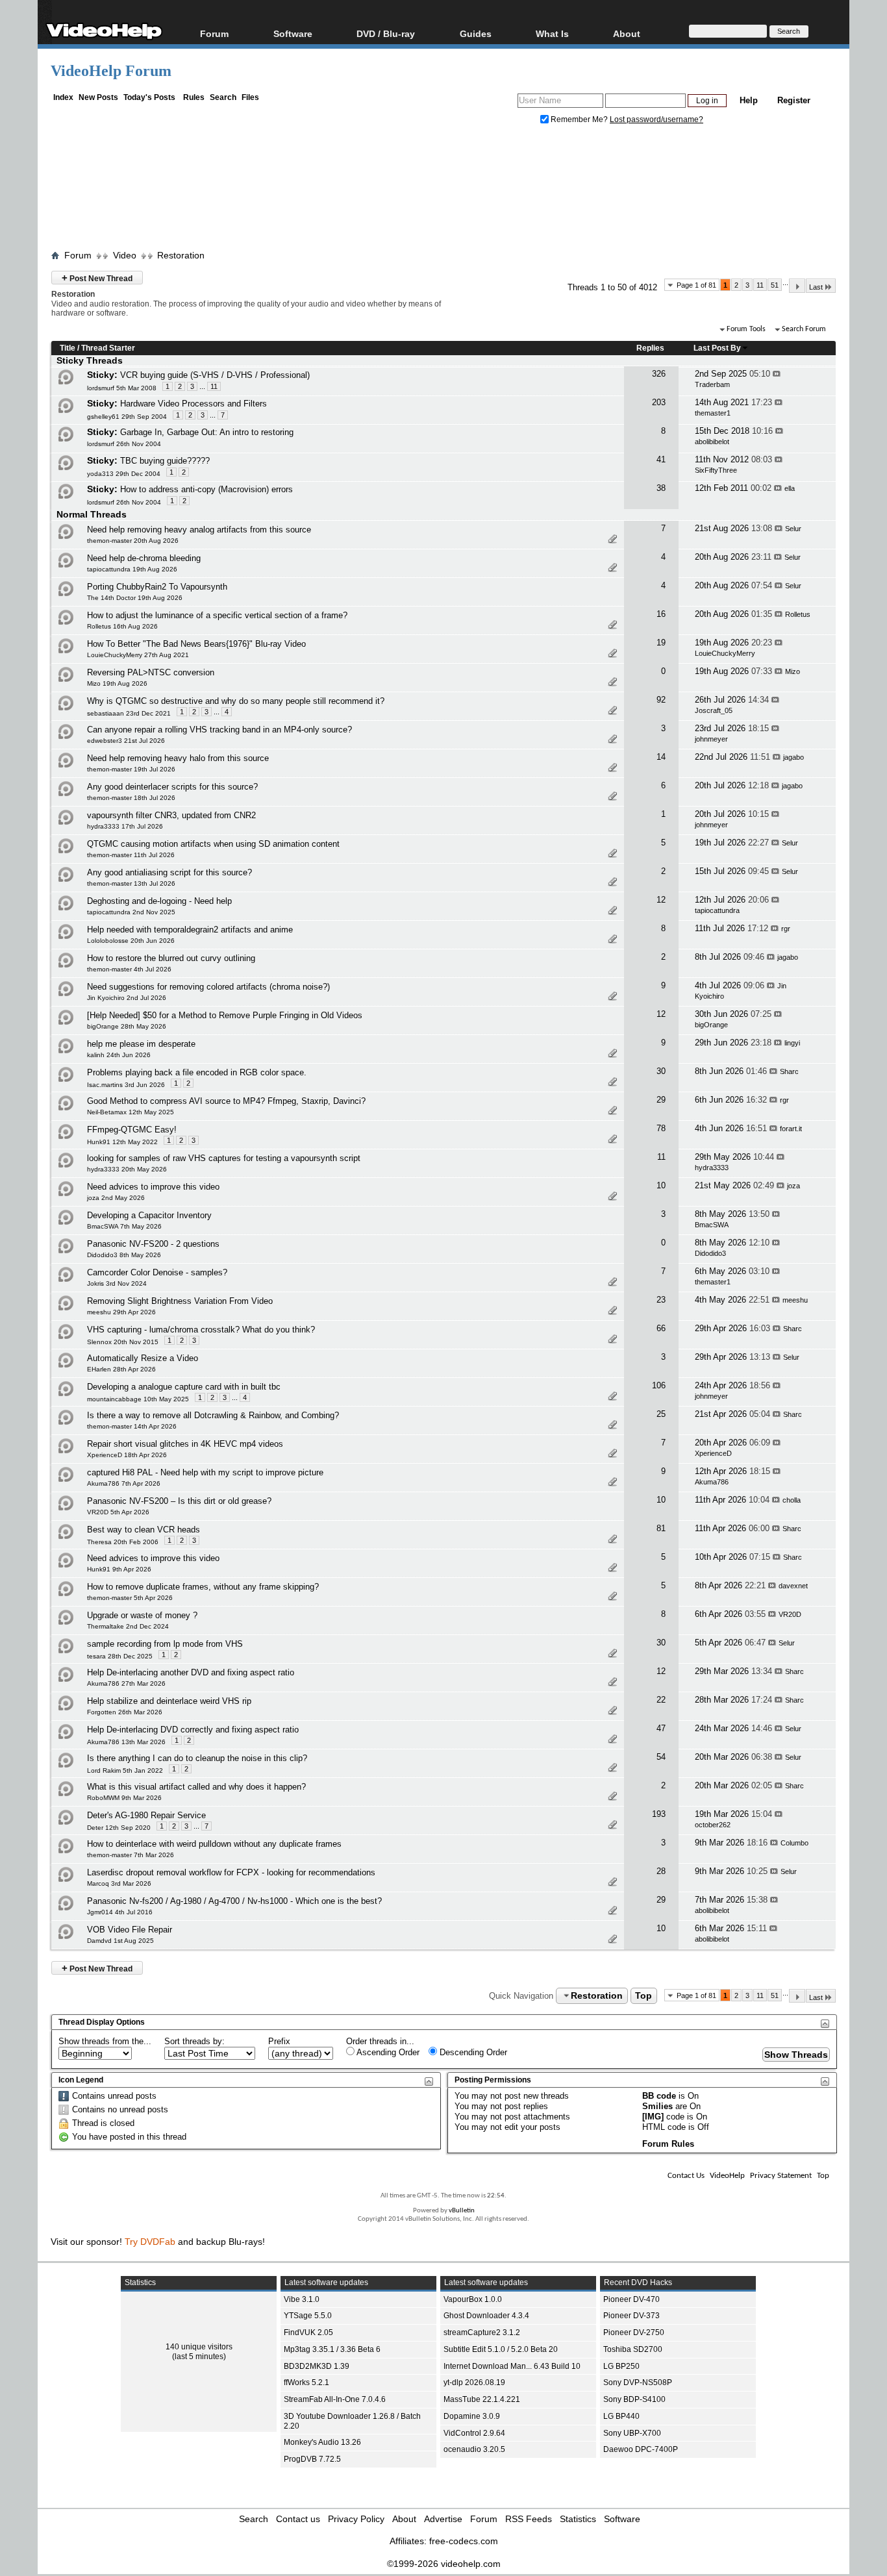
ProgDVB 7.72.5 (312, 2459)
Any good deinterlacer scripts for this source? (172, 787)
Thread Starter (108, 348)
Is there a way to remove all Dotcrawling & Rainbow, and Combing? (213, 1415)
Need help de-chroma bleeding (144, 558)
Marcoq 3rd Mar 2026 (119, 1883)
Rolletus (798, 614)
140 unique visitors (199, 2347)
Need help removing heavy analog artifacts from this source (199, 530)
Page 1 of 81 (696, 285)
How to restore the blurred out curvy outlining (171, 958)
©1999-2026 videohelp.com (444, 2564)
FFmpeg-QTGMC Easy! (132, 1130)
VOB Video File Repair (130, 1930)
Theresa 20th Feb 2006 (123, 1542)
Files (250, 97)
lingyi (792, 1043)
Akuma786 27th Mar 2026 (126, 1683)
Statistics (578, 2519)
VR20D (790, 1614)
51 (775, 285)
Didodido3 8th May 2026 (124, 1255)
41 (661, 459)
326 (659, 374)
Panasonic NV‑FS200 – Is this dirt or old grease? (179, 1501)
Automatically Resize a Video (143, 1358)
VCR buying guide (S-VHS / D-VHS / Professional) (215, 375)
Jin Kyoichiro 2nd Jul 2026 (127, 998)
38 (661, 488)
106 (659, 1385)
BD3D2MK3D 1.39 (317, 2366)
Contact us (298, 2519)
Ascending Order (387, 2052)
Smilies (657, 2106)
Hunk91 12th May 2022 (122, 1142)
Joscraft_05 (714, 710)
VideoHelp (727, 2176)
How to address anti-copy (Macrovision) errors (206, 489)
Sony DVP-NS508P (638, 2382)
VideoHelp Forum (111, 71)
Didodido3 (710, 1253)
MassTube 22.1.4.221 (482, 2399)
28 (661, 1871)
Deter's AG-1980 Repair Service (146, 1815)
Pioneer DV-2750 (634, 2332)
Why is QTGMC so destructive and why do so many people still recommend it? (236, 701)
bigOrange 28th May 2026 (127, 1026)
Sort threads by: (194, 2041)
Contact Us (686, 2176)
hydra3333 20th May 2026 (127, 1169)
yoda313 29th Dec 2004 (124, 474)
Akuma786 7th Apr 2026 (124, 1483)
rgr (786, 929)
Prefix (279, 2041)
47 (661, 1728)
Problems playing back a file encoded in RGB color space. (197, 1072)
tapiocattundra (717, 910)
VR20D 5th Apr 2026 (118, 1512)
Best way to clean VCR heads (144, 1530)
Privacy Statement (781, 2176)
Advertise (443, 2519)
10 (661, 1185)
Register (794, 100)
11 (760, 285)
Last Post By (717, 348)
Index (63, 97)
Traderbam (712, 384)
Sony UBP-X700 (632, 2433)
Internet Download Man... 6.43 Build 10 (512, 2366)
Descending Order (472, 2052)
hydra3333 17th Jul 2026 (125, 826)
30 (661, 1071)
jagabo (793, 757)
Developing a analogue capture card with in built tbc (184, 1387)
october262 (713, 1825)
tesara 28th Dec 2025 (120, 1656)
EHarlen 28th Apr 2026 (121, 1369)
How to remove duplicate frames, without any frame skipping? (203, 1587)
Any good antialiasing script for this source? (169, 872)
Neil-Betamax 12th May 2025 (131, 1112)
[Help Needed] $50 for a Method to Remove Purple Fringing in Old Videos (225, 1015)
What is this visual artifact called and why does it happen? (196, 1787)
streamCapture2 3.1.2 (482, 2332)
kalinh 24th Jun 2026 (119, 1055)
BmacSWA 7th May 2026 (124, 1226)
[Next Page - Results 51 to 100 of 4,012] (797, 286)
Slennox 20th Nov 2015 (123, 1342)
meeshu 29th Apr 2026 (121, 1312)
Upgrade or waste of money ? (142, 1615)
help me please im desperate (141, 1044)
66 (661, 1328)
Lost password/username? (656, 119)
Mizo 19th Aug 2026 (117, 683)
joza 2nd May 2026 (116, 1198)
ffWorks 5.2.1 (306, 2382)
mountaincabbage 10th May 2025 (138, 1399)
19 (661, 643)
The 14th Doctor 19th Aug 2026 (135, 598)
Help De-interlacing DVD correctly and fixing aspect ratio (193, 1730)
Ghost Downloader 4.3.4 (486, 2316)
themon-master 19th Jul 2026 (131, 769)
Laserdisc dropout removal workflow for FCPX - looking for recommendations (231, 1872)
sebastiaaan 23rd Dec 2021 (129, 713)
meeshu (795, 1300)
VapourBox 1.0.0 (473, 2299)
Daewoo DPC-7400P (641, 2449)
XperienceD (713, 1453)
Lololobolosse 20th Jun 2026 (131, 941)
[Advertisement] (443, 190)
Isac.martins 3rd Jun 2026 (126, 1085)
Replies (650, 348)
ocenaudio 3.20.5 (474, 2449)
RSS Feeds (529, 2519)
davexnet (793, 1586)
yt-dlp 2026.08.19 (474, 2382)
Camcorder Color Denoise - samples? (157, 1272)
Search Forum (804, 329)
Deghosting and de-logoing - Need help (159, 901)
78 (661, 1128)
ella (790, 488)
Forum (214, 33)
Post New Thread (97, 278)
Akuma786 (712, 1482)
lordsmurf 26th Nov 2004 (124, 444)
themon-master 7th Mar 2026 (131, 1855)
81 (661, 1528)
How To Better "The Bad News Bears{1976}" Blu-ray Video (196, 644)
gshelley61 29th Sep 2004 (127, 417)
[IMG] (653, 2117)
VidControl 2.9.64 (474, 2433)
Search (223, 97)
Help (749, 100)
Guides (476, 33)
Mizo (793, 671)
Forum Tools (746, 329)
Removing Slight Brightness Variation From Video (180, 1301)
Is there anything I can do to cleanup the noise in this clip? (197, 1758)
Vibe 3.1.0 (302, 2299)
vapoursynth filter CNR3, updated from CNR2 (171, 815)
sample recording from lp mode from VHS (165, 1644)
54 (661, 1757)
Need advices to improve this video (153, 1187)
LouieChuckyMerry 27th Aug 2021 (138, 655)
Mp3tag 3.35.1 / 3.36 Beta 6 (332, 2349)
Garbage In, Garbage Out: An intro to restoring (207, 432)
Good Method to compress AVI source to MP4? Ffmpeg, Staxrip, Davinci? (226, 1101)
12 (661, 900)
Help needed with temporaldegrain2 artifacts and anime (190, 930)
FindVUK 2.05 (308, 2332)
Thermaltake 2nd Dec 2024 (128, 1626)
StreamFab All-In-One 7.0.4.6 (335, 2399)
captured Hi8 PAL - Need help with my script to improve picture (205, 1472)
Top (643, 1995)
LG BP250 (621, 2366)
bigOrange (711, 1025)
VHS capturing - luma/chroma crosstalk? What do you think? (201, 1330)
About (404, 2519)
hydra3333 (712, 1168)
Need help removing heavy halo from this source (178, 758)
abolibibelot (712, 442)
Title (68, 348)
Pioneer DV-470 (631, 2299)
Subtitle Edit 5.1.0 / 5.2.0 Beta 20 (501, 2349)
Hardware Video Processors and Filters (194, 404)
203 (659, 402)
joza (793, 1186)
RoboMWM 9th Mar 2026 (124, 1798)
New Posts (98, 97)
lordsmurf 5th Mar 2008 (122, 388)
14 (661, 757)
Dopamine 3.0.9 (472, 2416)
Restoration (181, 255)
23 (661, 1300)
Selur (793, 529)
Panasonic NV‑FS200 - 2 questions (153, 1244)
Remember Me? (579, 119)
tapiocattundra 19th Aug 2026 (132, 569)
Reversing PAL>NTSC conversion (151, 672)
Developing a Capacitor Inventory (149, 1215)
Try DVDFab (150, 2242)
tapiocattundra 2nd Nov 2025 (131, 912)
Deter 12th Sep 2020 (119, 1828)
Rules (194, 97)
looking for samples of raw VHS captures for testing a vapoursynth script (224, 1158)
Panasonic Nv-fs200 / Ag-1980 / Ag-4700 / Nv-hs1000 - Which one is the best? (234, 1901)
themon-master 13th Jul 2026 (131, 883)
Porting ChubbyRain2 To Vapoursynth (157, 587)
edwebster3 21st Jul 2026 (126, 741)
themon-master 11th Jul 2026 (131, 855)
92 (661, 700)
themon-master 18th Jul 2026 (131, 798)
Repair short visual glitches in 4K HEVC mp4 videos (185, 1444)
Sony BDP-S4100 (634, 2399)
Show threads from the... (105, 2041)
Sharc (789, 1071)
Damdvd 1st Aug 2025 (120, 1941)
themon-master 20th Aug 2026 (133, 541)
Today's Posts (149, 97)
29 (661, 1100)
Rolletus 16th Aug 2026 (122, 626)
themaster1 (713, 413)
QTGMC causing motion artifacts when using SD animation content (213, 844)
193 (659, 1814)
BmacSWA (712, 1225)
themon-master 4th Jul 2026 (129, 969)
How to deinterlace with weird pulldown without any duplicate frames (214, 1844)
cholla (792, 1500)
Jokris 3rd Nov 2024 (117, 1283)
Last (816, 287)
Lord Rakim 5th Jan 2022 (125, 1770)
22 (661, 1700)
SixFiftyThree (716, 470)
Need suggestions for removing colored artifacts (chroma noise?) (208, 987)
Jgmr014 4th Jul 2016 (120, 1912)
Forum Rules (668, 2144)
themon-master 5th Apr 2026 (130, 1598)
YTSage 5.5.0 (308, 2316)
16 (661, 614)
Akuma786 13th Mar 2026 (126, 1742)
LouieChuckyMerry (725, 653)
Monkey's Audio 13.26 (322, 2442)
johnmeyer (711, 739)
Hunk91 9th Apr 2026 (119, 1569)
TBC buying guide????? (165, 461)
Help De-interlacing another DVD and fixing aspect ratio (191, 1672)
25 (661, 1414)
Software (293, 33)
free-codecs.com (464, 2541)
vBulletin (462, 2211)
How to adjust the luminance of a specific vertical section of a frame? (217, 615)
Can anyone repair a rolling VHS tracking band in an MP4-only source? (219, 730)
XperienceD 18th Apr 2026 (127, 1455)
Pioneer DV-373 (631, 2316)
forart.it (791, 1129)
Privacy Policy (356, 2519)
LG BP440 (621, 2416)
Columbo (794, 1843)
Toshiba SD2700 (633, 2349)
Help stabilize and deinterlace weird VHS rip (169, 1701)
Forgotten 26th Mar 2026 (125, 1712)
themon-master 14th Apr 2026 (132, 1426)
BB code (659, 2096)
